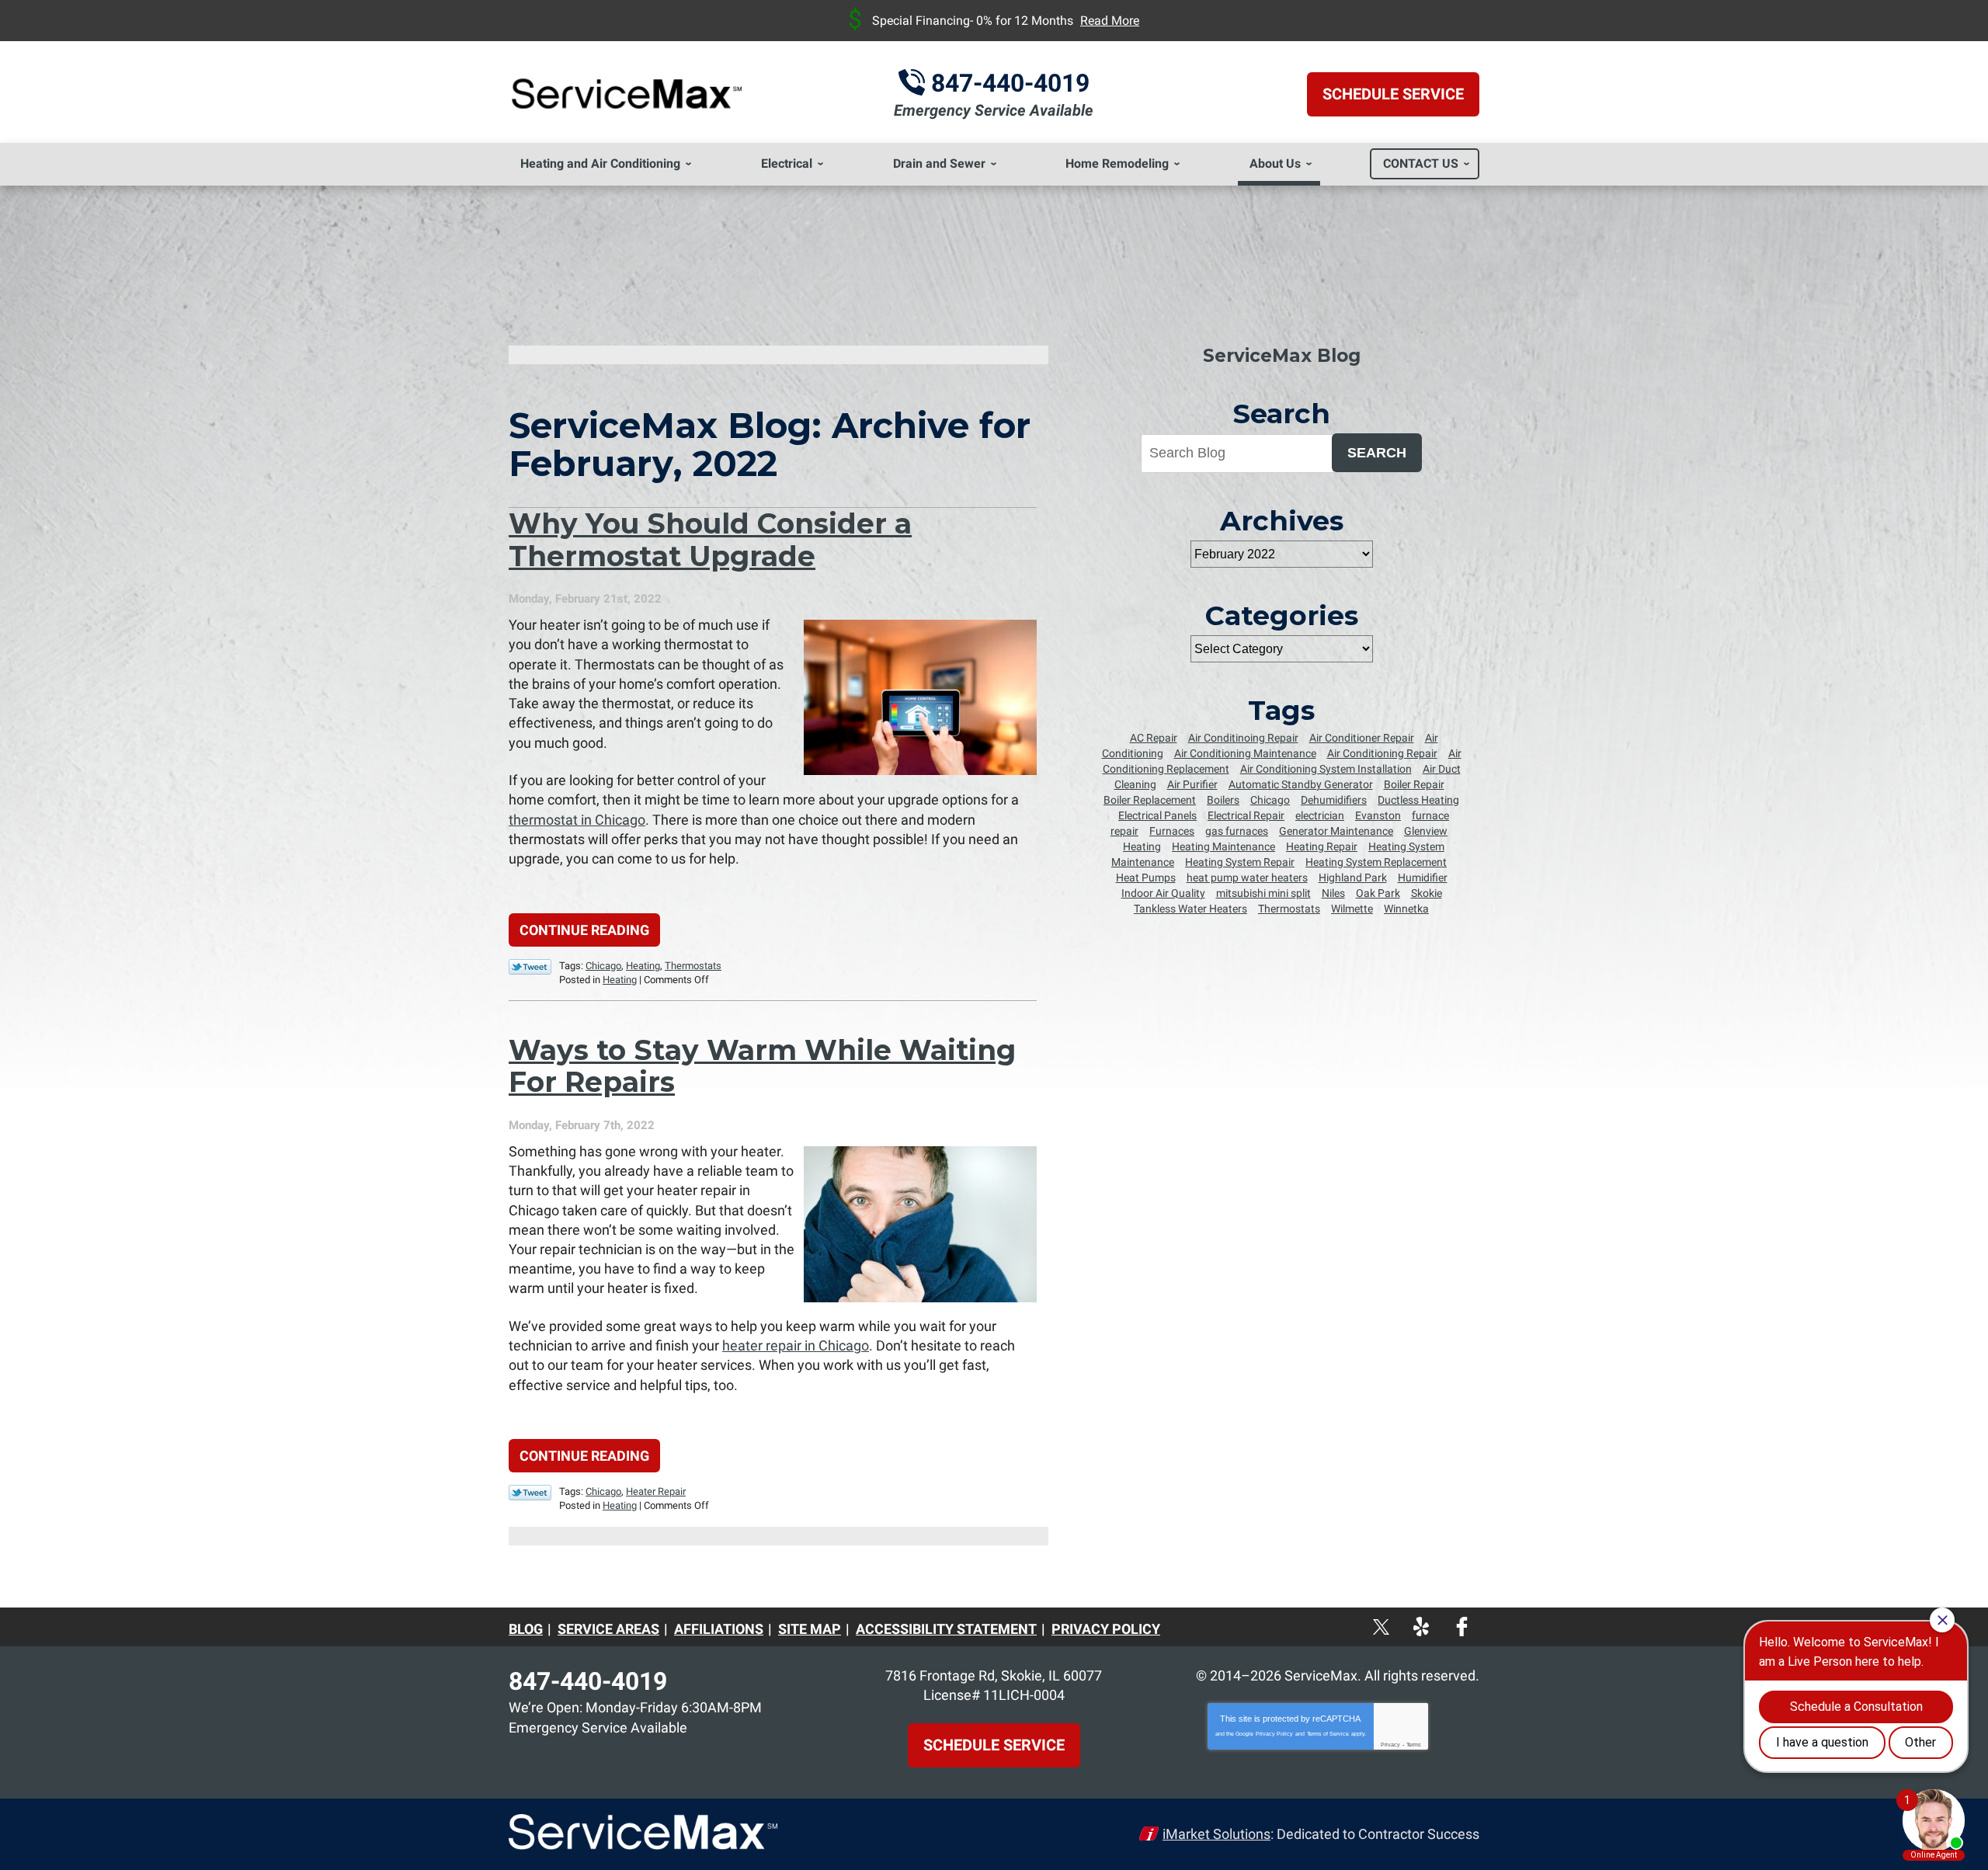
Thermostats (693, 966)
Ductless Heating (1418, 800)
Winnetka (1406, 909)
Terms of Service (1328, 1734)
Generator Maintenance (1336, 831)
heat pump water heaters (1247, 878)
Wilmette (1352, 909)
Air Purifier (1192, 784)
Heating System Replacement (1376, 862)
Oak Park (1378, 893)
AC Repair (1154, 738)
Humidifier (1423, 878)
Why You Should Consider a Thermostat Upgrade (710, 539)
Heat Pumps (1146, 878)
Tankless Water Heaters (1190, 909)
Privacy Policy (1274, 1734)
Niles (1333, 893)
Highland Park (1353, 878)
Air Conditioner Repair (1362, 738)
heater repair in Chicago (796, 1345)
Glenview (1426, 831)
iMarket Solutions (1216, 1834)
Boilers (1223, 800)
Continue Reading (584, 930)
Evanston (1378, 815)
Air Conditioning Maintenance (1245, 753)
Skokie (1427, 893)
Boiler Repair (1414, 784)
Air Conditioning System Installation (1326, 769)
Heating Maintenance (1223, 846)
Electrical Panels (1157, 815)
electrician (1320, 815)
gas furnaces (1237, 831)
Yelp (1438, 1619)
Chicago (603, 966)
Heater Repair (656, 1491)
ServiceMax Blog (1282, 356)
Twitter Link (530, 967)
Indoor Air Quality (1163, 893)
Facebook (1476, 1619)
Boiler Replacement (1150, 800)
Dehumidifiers (1334, 800)
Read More (1110, 21)
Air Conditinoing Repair (1243, 738)
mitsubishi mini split (1263, 893)
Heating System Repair (1240, 862)
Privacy (1390, 1745)
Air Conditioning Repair (1382, 753)
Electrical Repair (1246, 815)
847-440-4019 (1010, 83)
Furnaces (1172, 831)
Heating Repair (1322, 846)
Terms (1414, 1745)
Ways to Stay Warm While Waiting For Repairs (762, 1066)
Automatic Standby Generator (1301, 784)
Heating (643, 966)
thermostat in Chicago (577, 820)
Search (1377, 453)
